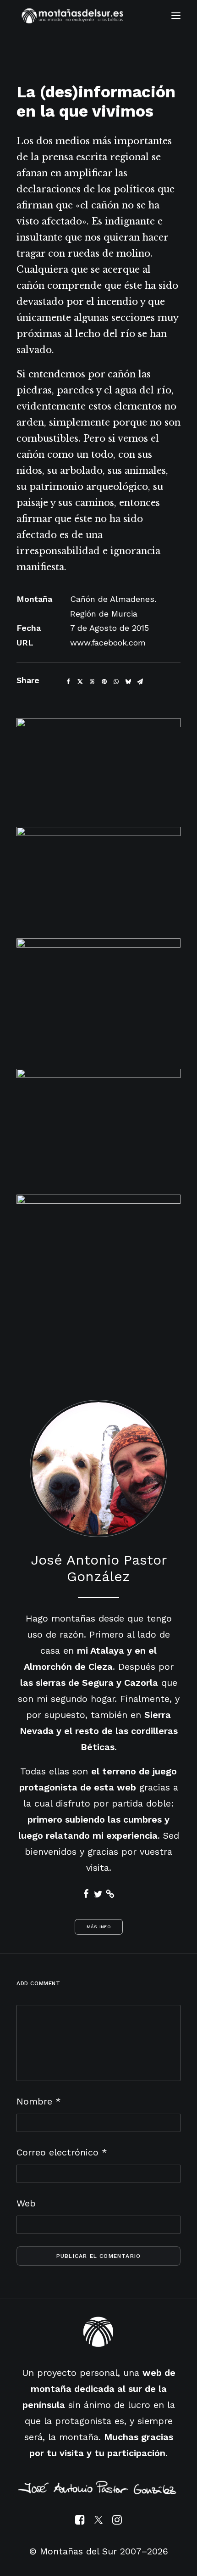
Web (26, 2203)
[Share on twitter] (80, 682)
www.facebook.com (108, 643)
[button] (176, 16)
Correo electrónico (62, 2152)
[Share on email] (140, 682)
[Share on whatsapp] (116, 682)
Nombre (39, 2101)
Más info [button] (98, 1927)
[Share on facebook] (68, 682)
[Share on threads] (92, 682)
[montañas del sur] (72, 16)
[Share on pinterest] (104, 682)
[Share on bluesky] (128, 682)
